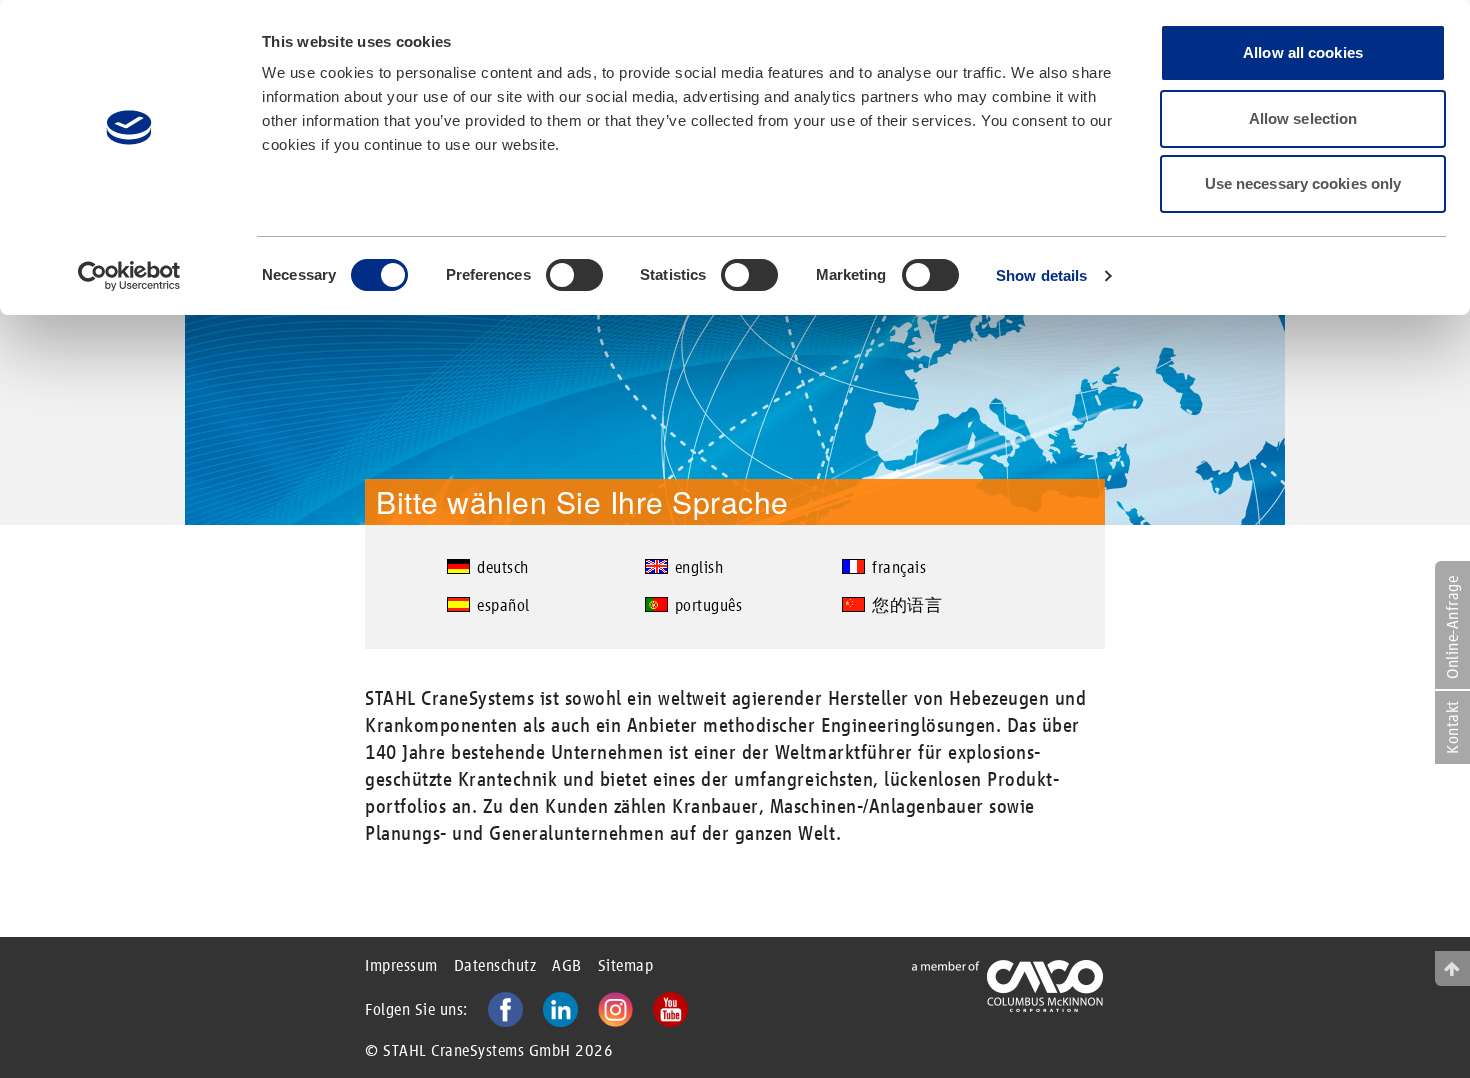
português (709, 605)
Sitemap (626, 965)
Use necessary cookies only (1303, 183)
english (699, 567)
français (899, 567)
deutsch (503, 567)
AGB (567, 965)
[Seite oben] (1452, 968)
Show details (1041, 275)
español (503, 605)
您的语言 (907, 605)
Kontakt (1452, 727)
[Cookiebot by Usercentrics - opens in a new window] (129, 276)
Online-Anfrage (1452, 627)
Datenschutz (495, 965)
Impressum (401, 965)
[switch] (574, 275)
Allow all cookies (1303, 52)
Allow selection (1303, 118)
